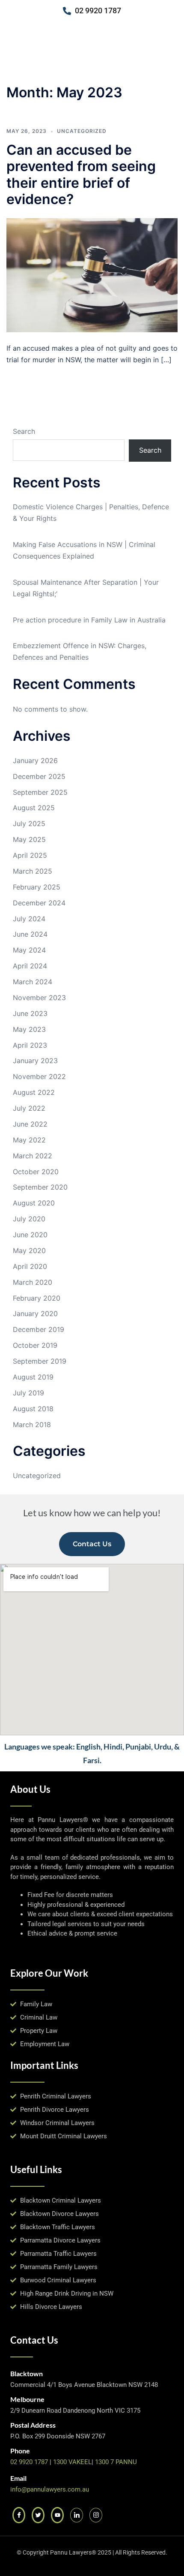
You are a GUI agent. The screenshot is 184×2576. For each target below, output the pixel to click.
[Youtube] (57, 2515)
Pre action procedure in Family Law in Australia (89, 620)
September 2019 (40, 1361)
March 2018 (32, 1425)
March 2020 (33, 1282)
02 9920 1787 (29, 2462)
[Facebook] (19, 2515)
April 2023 (30, 1045)
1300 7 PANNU (116, 2462)
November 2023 (39, 998)
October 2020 (36, 1172)
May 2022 (29, 1140)
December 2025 (39, 776)
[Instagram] (96, 2515)
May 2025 (29, 839)
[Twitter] (38, 2515)
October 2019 (35, 1345)
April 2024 (30, 966)
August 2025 (34, 808)
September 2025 (40, 792)
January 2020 (35, 1314)
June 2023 (30, 1013)
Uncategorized (82, 131)
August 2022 (34, 1092)
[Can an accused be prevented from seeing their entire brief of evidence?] (92, 274)
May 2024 (29, 950)
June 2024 (30, 934)
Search (24, 431)
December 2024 (39, 903)
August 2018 (33, 1409)
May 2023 (29, 1029)
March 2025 (33, 871)
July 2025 (29, 824)
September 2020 (40, 1187)
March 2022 (33, 1156)
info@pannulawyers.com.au (50, 2489)
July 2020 (29, 1219)
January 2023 (35, 1061)
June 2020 (30, 1235)
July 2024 (29, 919)
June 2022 (30, 1124)
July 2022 (29, 1108)
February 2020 (37, 1298)
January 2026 (35, 760)
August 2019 (33, 1377)
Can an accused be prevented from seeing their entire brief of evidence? (81, 174)
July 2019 (28, 1393)
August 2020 (34, 1203)
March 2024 (33, 982)
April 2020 (30, 1266)
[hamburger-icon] (170, 52)
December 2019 (39, 1329)
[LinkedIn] (77, 2515)
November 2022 (39, 1076)
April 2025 (30, 855)
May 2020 (29, 1250)
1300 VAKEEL (72, 2462)
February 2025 (37, 887)
